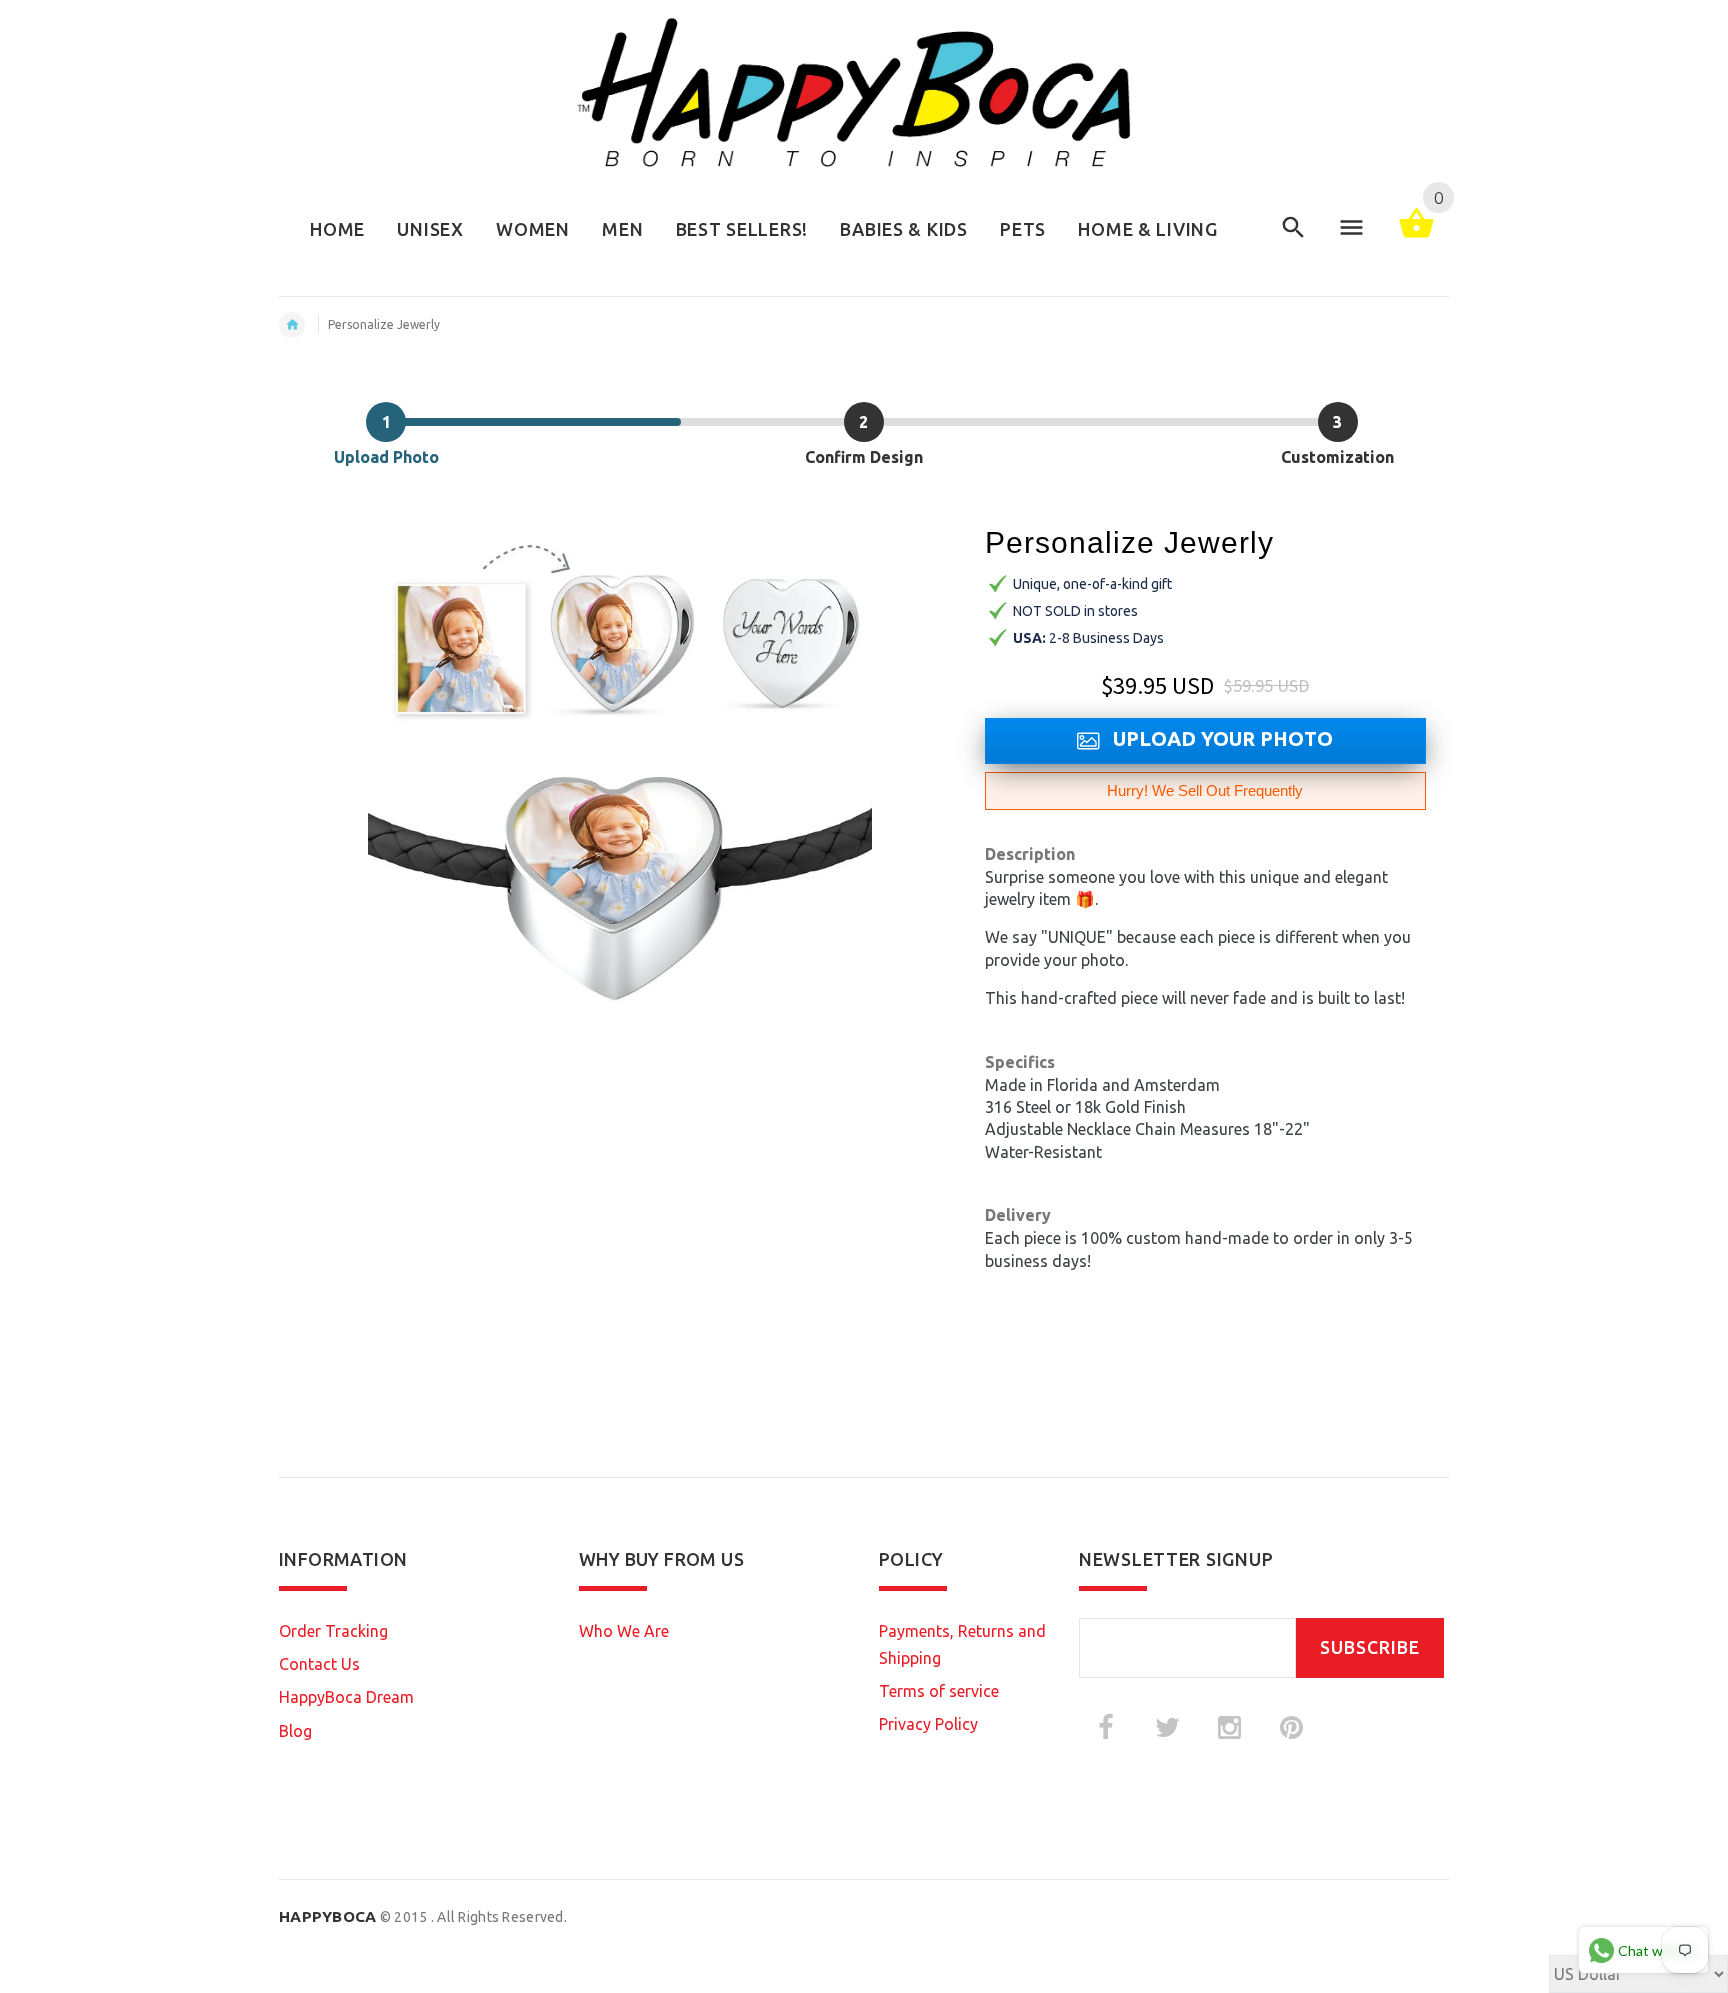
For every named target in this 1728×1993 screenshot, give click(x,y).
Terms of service (939, 1691)
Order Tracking (333, 1631)
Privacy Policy (928, 1724)
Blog (295, 1731)
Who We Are (624, 1631)
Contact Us (319, 1664)
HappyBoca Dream (346, 1697)
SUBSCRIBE (1370, 1647)
